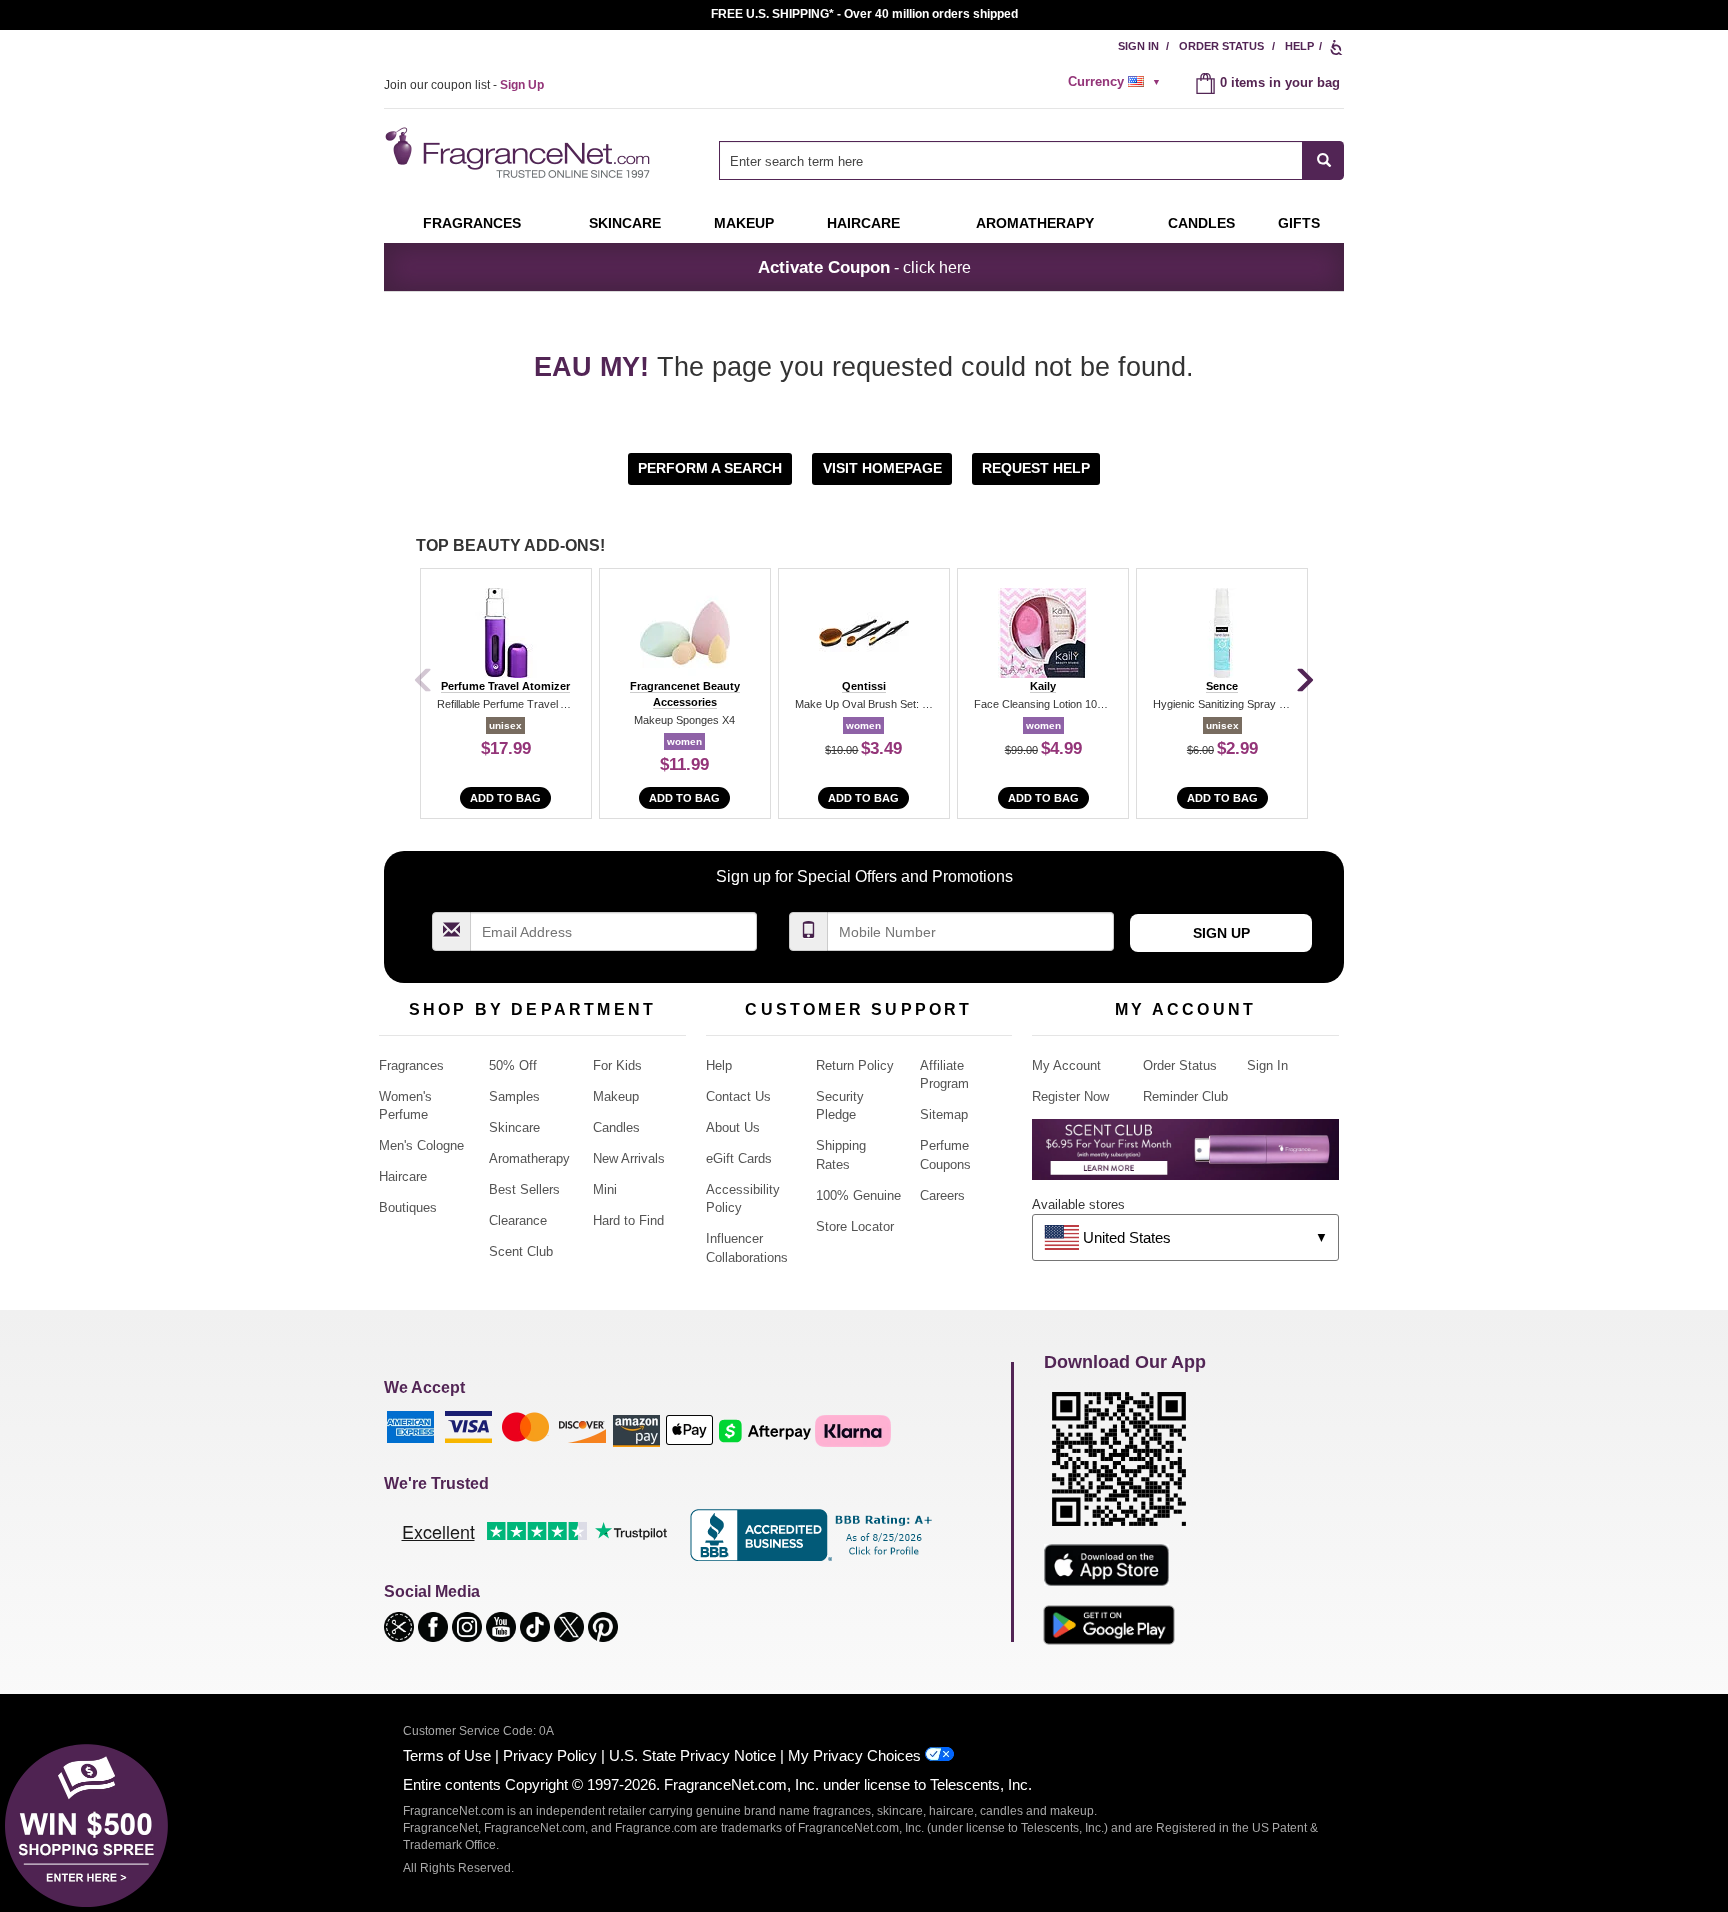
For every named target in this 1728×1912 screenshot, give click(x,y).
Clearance (518, 1220)
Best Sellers (524, 1189)
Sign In (1138, 46)
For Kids (617, 1065)
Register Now (1070, 1096)
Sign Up (1221, 933)
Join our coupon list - (464, 85)
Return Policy (855, 1065)
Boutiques (408, 1207)
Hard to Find (628, 1220)
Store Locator (855, 1226)
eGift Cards (739, 1158)
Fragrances (472, 223)
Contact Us (738, 1096)
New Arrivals (629, 1158)
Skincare (625, 223)
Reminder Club (1185, 1096)
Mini (605, 1189)
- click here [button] (864, 267)
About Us (733, 1127)
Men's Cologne (421, 1145)
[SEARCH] (1323, 160)
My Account (1066, 1065)
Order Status (1221, 46)
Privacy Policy (550, 1755)
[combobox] (1031, 160)
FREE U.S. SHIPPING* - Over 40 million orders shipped (864, 14)
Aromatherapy (529, 1158)
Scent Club (521, 1251)
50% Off (513, 1065)
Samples (514, 1096)
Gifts (1299, 223)
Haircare (863, 223)
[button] (712, 467)
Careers (942, 1195)
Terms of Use (447, 1755)
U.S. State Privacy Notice (692, 1755)
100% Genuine (858, 1195)
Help (1299, 46)
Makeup (744, 223)
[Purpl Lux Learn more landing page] (1185, 1156)
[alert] (1117, 82)
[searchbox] (1011, 160)
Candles (616, 1127)
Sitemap (944, 1114)
